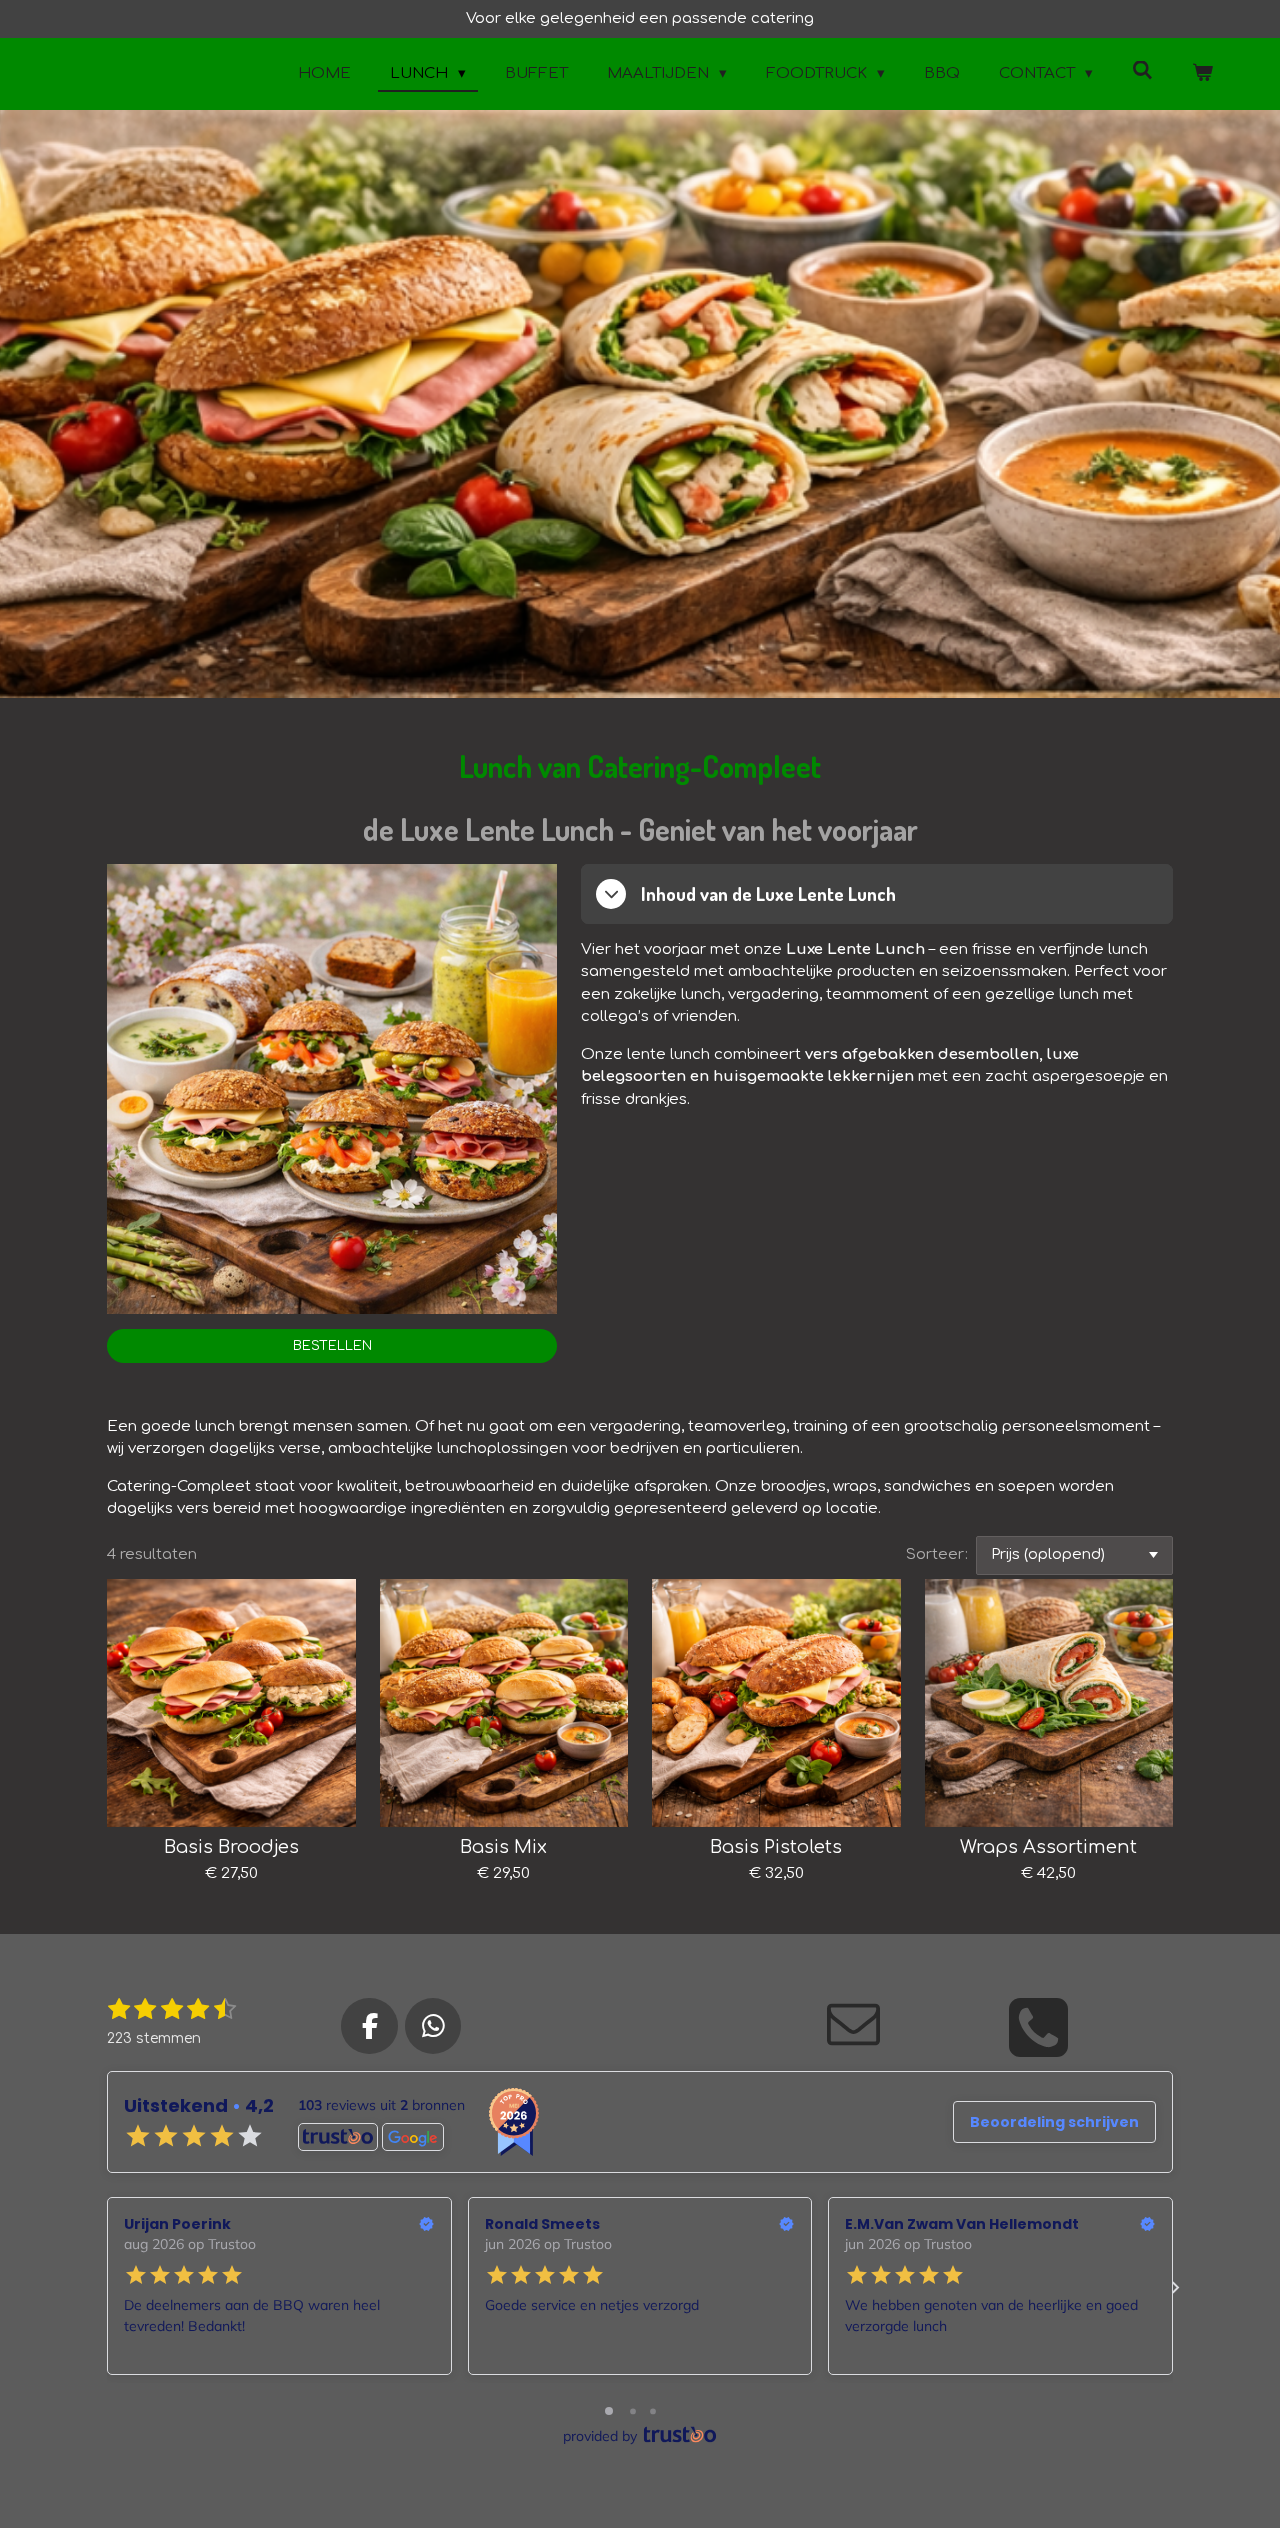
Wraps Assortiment (1048, 1847)
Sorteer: (937, 1554)
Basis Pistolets (776, 1847)
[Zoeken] (1142, 71)
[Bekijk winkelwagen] (1202, 74)
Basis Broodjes (231, 1847)
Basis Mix (503, 1847)
